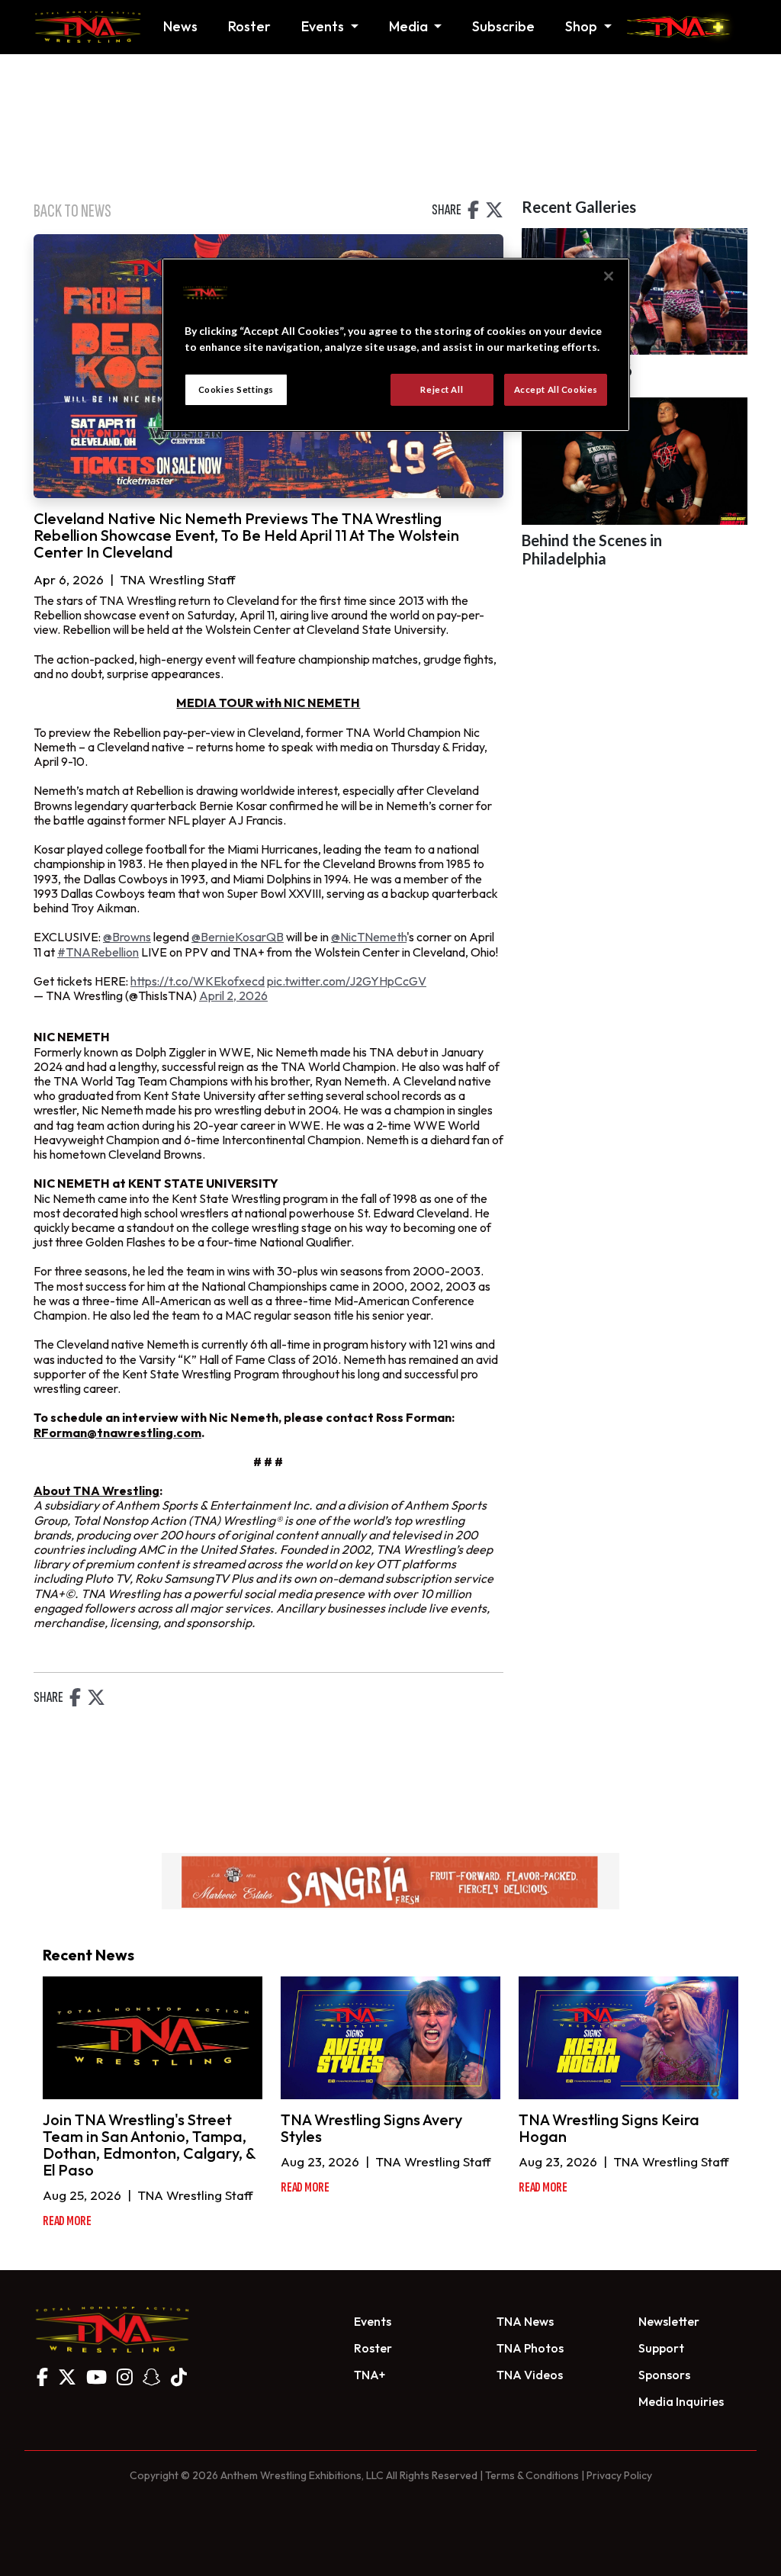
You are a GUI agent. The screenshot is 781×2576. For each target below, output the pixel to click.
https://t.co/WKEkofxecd (198, 981)
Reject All (442, 389)
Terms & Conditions (532, 2475)
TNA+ (370, 2375)
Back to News (72, 211)
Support (661, 2348)
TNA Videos (530, 2375)
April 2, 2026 (233, 995)
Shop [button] (583, 26)
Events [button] (324, 26)
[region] (396, 345)
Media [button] (410, 26)
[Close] (609, 276)
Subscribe (503, 26)
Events (373, 2321)
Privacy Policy (619, 2475)
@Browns (127, 937)
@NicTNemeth (369, 937)
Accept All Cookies (556, 389)
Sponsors (664, 2375)
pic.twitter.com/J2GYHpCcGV (347, 981)
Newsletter (669, 2321)
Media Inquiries (681, 2401)
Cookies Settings (236, 389)
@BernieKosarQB (238, 937)
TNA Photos (530, 2348)
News (180, 26)
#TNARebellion (98, 952)
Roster (249, 26)
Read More (67, 2221)
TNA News (525, 2321)
